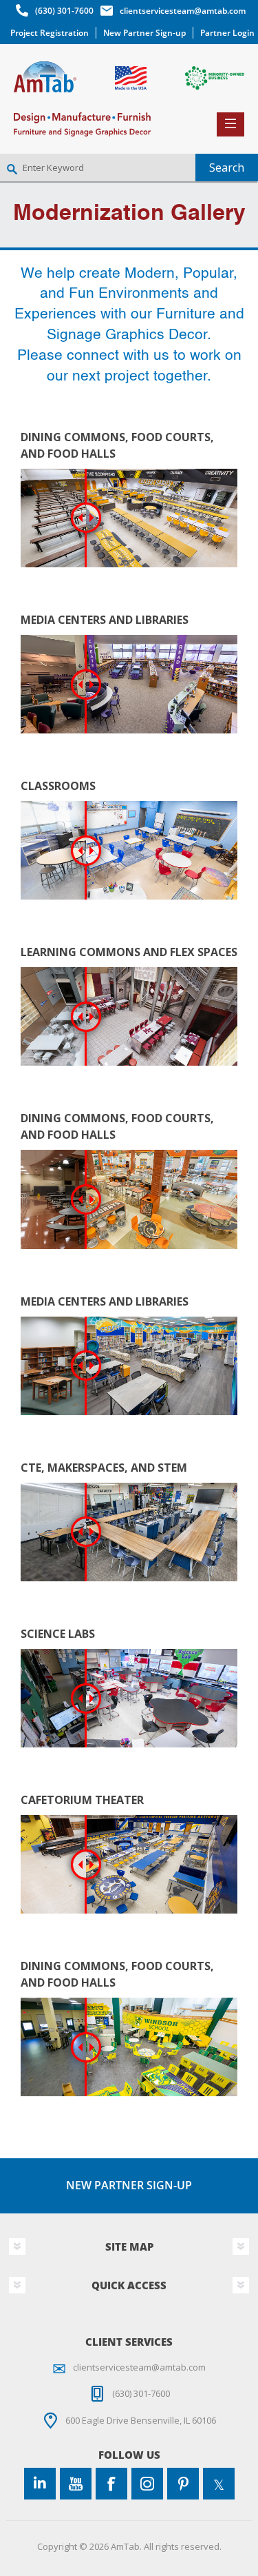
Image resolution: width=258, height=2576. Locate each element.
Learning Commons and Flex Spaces (129, 952)
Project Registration (50, 33)
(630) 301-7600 (64, 11)
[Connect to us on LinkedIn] (40, 2484)
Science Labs (58, 1634)
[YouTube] (76, 2484)
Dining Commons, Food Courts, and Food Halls (117, 445)
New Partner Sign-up (144, 33)
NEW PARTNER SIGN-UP (129, 2185)
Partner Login (227, 33)
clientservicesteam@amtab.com (183, 11)
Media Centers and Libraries (105, 620)
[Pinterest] (183, 2484)
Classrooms (58, 786)
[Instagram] (147, 2484)
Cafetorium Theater (82, 1800)
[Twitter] (219, 2484)
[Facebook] (111, 2484)
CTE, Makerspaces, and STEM (104, 1468)
